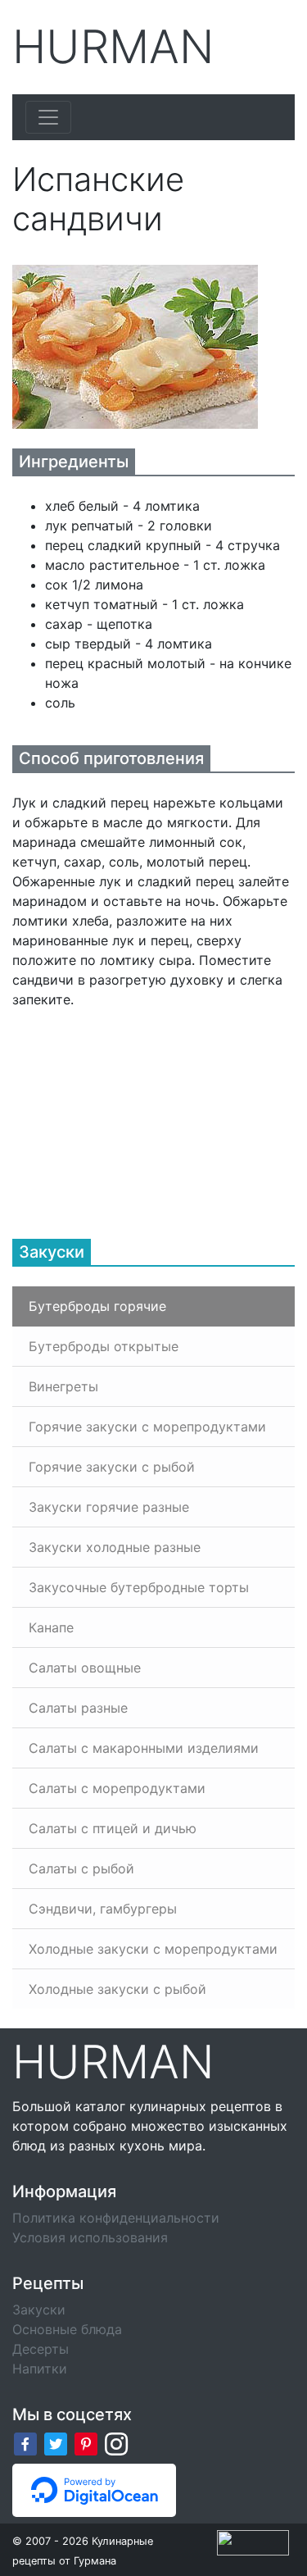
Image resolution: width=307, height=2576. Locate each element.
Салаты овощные (85, 1668)
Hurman (113, 47)
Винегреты (63, 1386)
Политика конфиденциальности (116, 2218)
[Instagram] (116, 2443)
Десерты (41, 2349)
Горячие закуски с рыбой (112, 1467)
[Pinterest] (86, 2443)
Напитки (40, 2369)
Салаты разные (78, 1708)
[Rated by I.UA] (253, 2542)
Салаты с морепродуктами (117, 1788)
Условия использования (90, 2237)
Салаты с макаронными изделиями (144, 1748)
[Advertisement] (135, 1112)
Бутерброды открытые (104, 1346)
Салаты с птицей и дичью (113, 1828)
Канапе (51, 1627)
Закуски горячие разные (109, 1507)
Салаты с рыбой (81, 1868)
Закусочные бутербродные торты (139, 1587)
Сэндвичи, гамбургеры (103, 1909)
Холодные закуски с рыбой (117, 1989)
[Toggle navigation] (48, 117)
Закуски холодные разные (115, 1547)
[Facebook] (25, 2443)
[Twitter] (56, 2443)
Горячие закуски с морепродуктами (147, 1427)
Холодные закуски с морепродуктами (153, 1949)
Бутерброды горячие (97, 1306)
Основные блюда (67, 2329)
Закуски (39, 2310)
